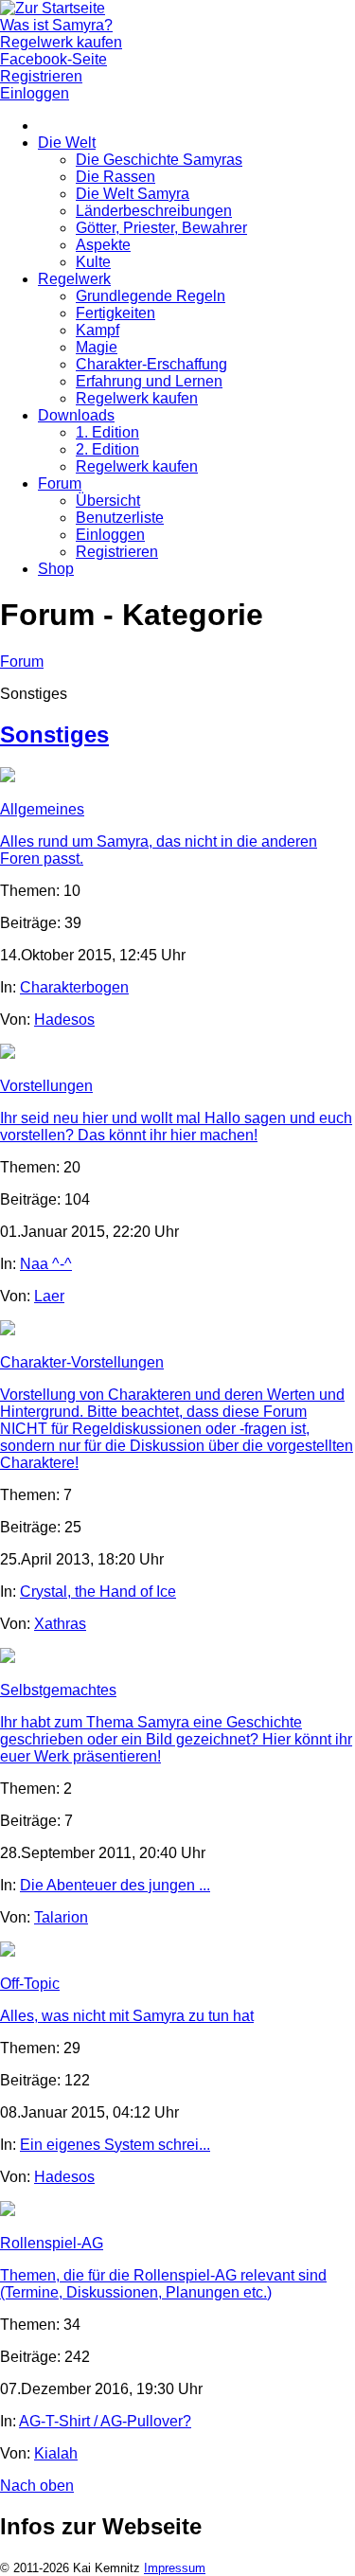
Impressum (175, 2568)
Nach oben (37, 2486)
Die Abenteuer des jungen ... (115, 1885)
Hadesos (64, 1020)
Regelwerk (74, 279)
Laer (49, 1296)
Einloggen (110, 535)
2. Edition (107, 449)
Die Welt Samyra (133, 194)
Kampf (98, 330)
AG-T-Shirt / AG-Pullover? (105, 2421)
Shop (56, 569)
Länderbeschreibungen (154, 211)
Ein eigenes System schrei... (115, 2145)
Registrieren (117, 552)
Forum (60, 483)
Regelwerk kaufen (137, 398)
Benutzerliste (120, 518)
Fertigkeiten (115, 313)
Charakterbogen (74, 987)
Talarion (61, 1917)
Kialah (56, 2453)
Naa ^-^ (46, 1264)
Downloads (76, 415)
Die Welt (67, 143)
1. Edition (107, 432)
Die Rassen (115, 177)
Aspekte (103, 245)
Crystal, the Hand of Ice (98, 1592)
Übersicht (108, 501)
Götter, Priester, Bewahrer (161, 228)
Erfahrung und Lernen (149, 381)
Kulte (93, 262)
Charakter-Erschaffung (151, 364)
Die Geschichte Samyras (159, 160)
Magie (97, 347)
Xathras (60, 1624)
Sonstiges (54, 734)
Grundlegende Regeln (151, 296)
